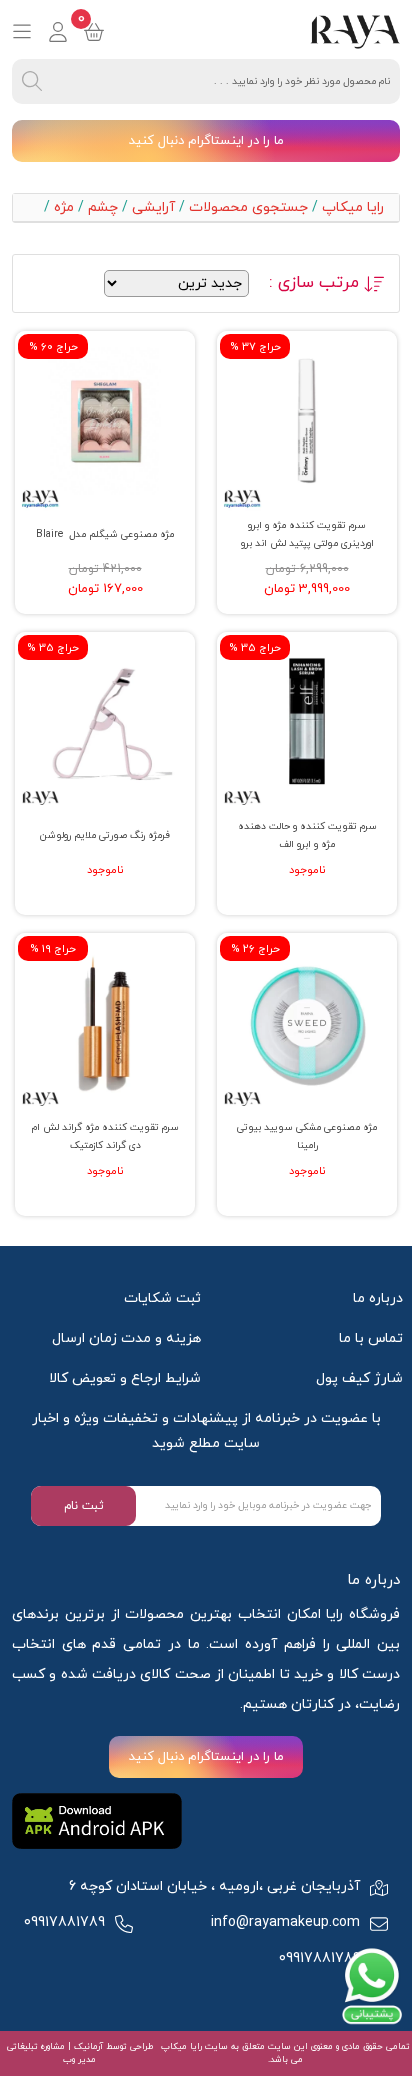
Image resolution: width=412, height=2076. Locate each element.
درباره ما (378, 1298)
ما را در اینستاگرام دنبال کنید (206, 141)
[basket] (94, 32)
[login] (58, 32)
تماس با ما (371, 1338)
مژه (64, 207)
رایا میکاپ (353, 207)
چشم (103, 207)
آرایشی (153, 207)
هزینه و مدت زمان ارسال (126, 1338)
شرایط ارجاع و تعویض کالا (125, 1378)
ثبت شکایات (162, 1298)
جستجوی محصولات (248, 207)
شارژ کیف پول (359, 1378)
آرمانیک (87, 2046)
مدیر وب (79, 2059)
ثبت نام (84, 1506)
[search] (32, 81)
